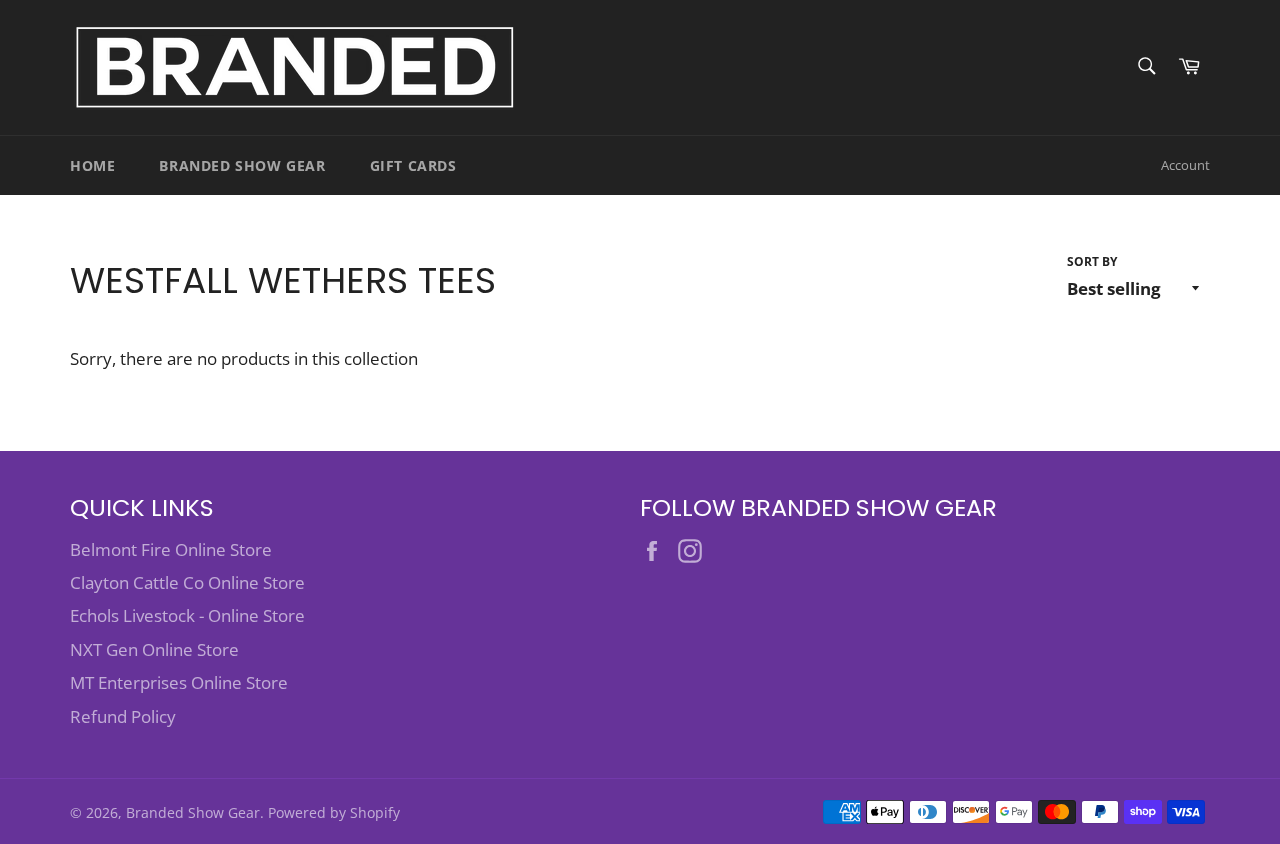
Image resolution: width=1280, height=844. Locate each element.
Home (92, 165)
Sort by (1092, 262)
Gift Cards (413, 165)
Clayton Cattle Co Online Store (187, 582)
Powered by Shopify (334, 812)
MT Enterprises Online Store (179, 682)
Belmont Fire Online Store (171, 549)
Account (1185, 165)
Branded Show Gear (242, 165)
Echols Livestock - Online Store (187, 615)
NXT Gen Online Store (154, 649)
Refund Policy (123, 716)
